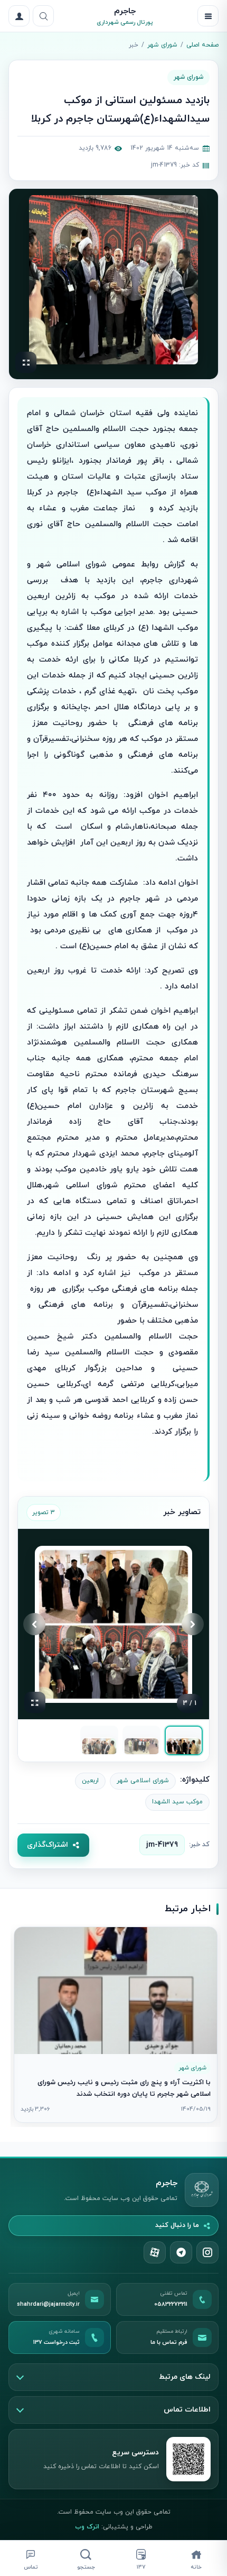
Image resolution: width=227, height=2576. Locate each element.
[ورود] (19, 16)
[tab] (184, 1740)
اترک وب (87, 2527)
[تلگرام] (181, 2252)
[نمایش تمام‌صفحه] (26, 362)
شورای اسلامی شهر (143, 1781)
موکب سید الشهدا (177, 1802)
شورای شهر (162, 45)
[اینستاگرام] (207, 2252)
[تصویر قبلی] (193, 1624)
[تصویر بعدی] (34, 1624)
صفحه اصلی (202, 45)
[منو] (208, 16)
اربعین (90, 1781)
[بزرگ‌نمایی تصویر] (113, 280)
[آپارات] (155, 2252)
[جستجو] (43, 16)
